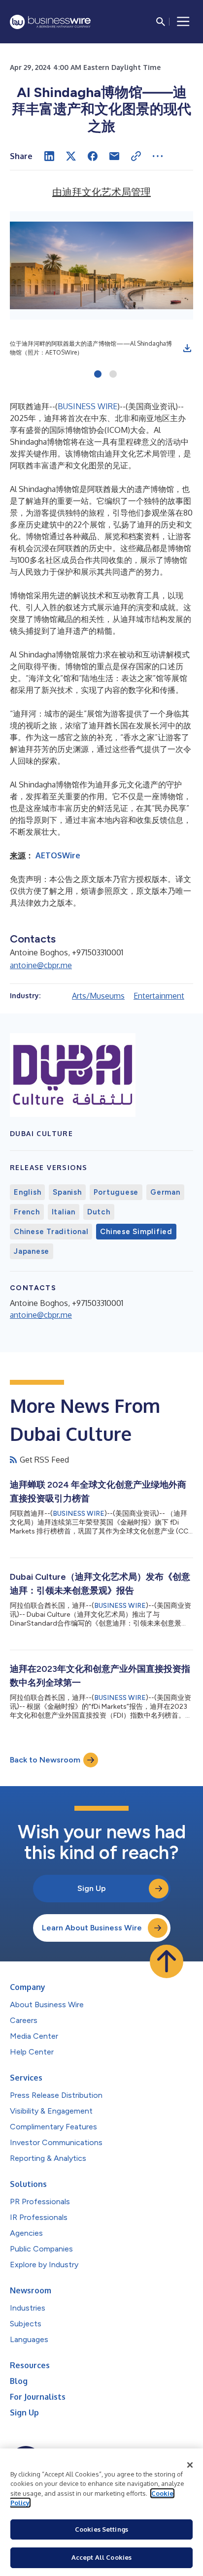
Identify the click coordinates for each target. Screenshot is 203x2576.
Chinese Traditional (51, 1232)
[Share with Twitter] (71, 156)
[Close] (190, 2465)
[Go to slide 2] (113, 375)
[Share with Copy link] (136, 156)
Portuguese (116, 1192)
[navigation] (183, 22)
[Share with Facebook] (93, 156)
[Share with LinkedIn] (49, 156)
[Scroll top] (167, 1961)
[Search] (161, 22)
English (27, 1192)
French (27, 1212)
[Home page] (50, 22)
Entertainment (159, 996)
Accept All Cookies (101, 2557)
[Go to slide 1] (98, 375)
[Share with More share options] (158, 156)
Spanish (67, 1192)
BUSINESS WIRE (87, 406)
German (165, 1192)
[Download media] (187, 348)
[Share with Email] (114, 156)
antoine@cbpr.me (41, 965)
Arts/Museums (98, 996)
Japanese (32, 1251)
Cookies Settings (101, 2529)
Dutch (99, 1212)
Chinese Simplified (136, 1232)
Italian (64, 1212)
